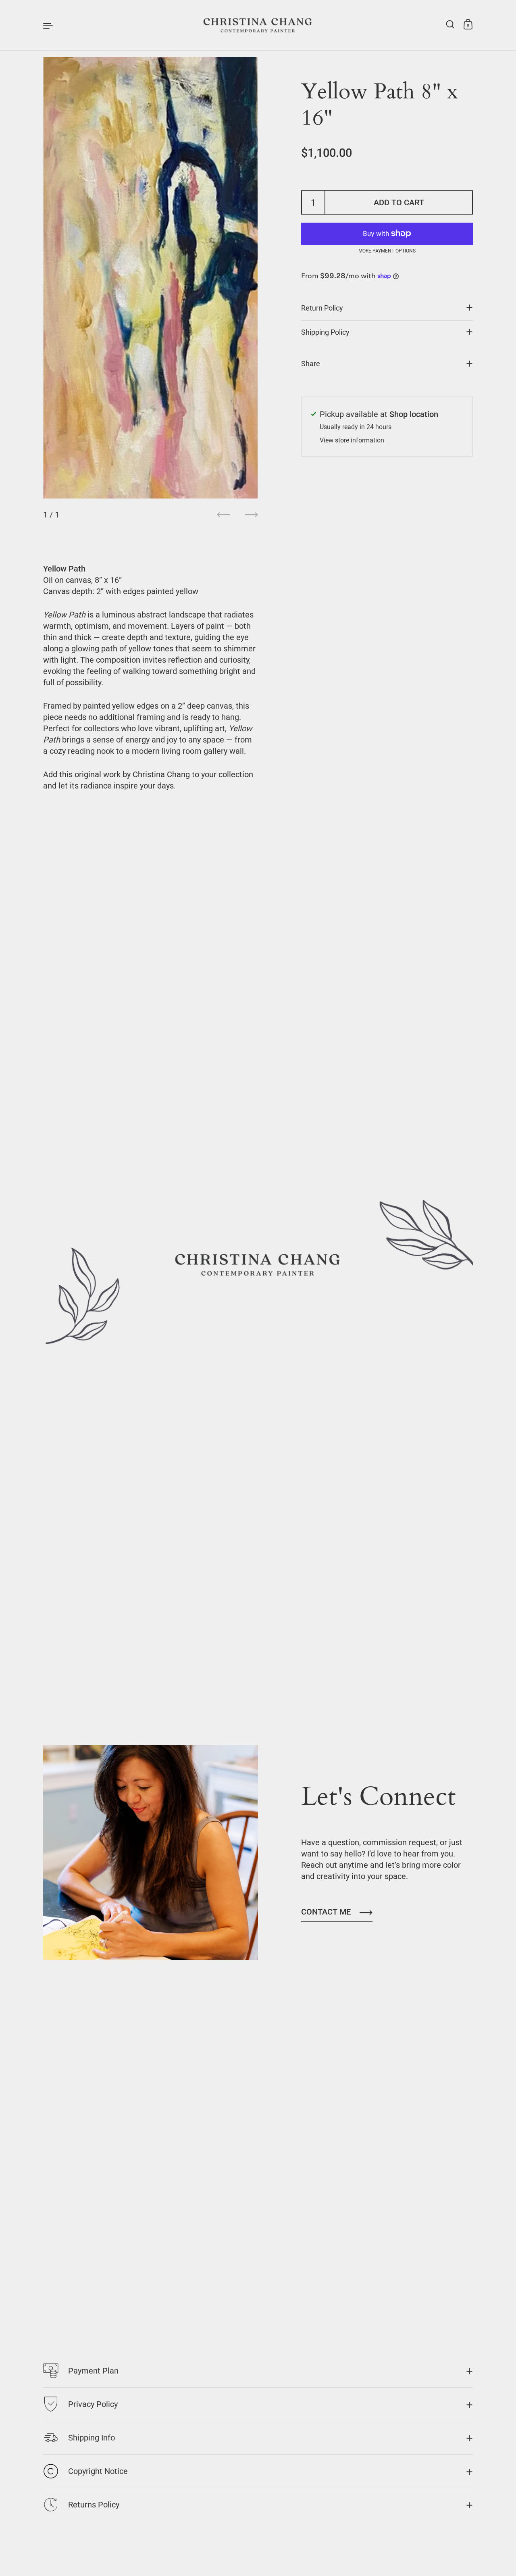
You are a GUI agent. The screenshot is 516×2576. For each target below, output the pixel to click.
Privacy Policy (93, 2404)
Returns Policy (94, 2505)
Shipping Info (92, 2438)
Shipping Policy (325, 332)
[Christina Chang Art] (258, 25)
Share (311, 364)
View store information (352, 440)
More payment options (387, 251)
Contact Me (326, 1912)
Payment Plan (93, 2371)
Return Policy (322, 308)
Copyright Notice (98, 2471)
